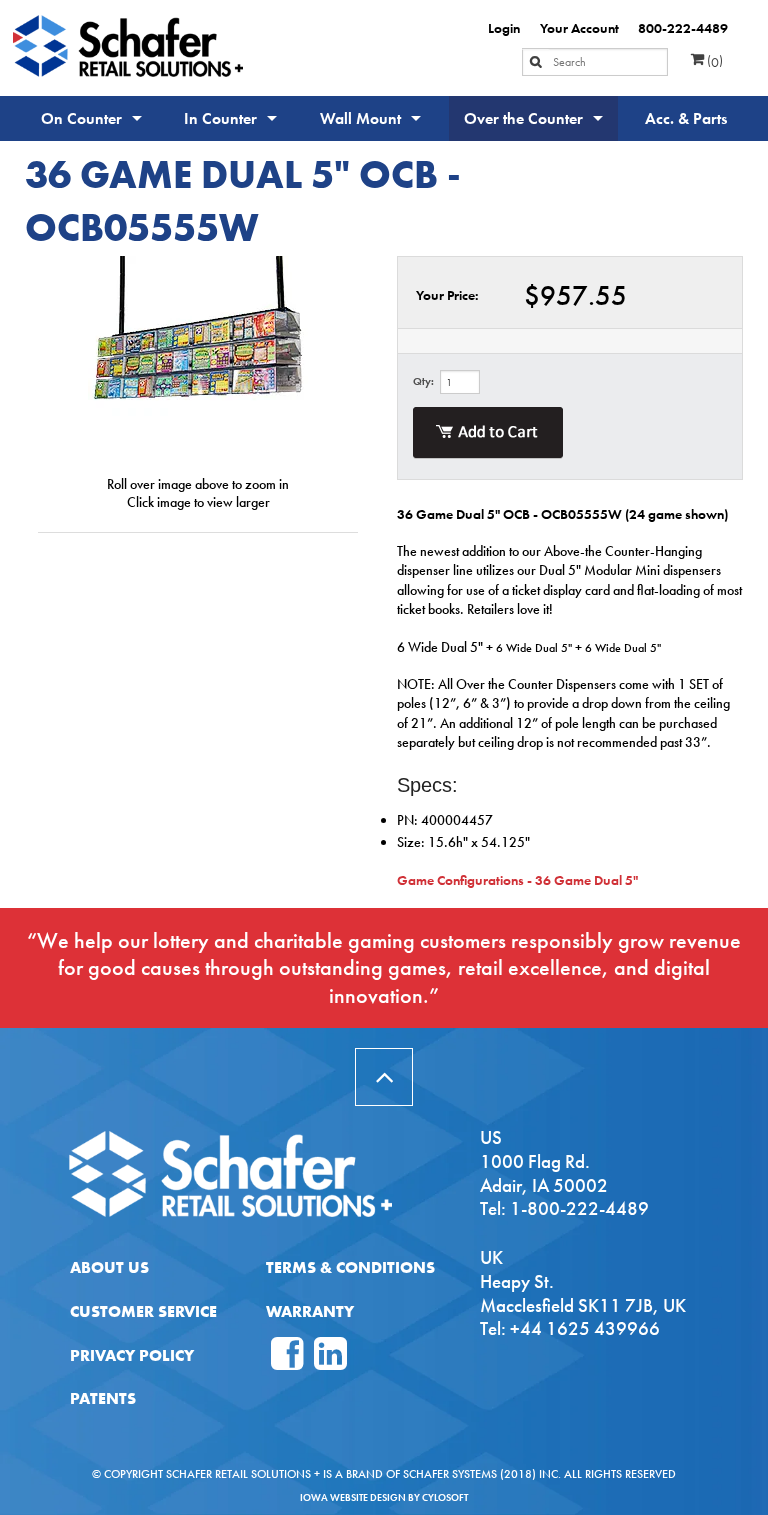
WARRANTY (310, 1311)
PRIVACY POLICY (132, 1355)
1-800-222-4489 (579, 1208)
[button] (384, 1077)
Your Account (579, 28)
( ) (713, 61)
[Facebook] (287, 1361)
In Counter (220, 118)
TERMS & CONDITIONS (350, 1267)
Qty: (423, 381)
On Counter (81, 118)
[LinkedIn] (330, 1361)
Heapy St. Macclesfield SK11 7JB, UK (583, 1293)
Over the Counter (523, 118)
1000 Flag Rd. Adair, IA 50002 (544, 1173)
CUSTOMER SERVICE (143, 1311)
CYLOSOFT (445, 1497)
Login (504, 28)
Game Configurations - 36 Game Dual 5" (517, 880)
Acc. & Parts (686, 118)
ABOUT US (109, 1267)
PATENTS (103, 1398)
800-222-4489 (683, 28)
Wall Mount (360, 118)
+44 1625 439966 (585, 1328)
